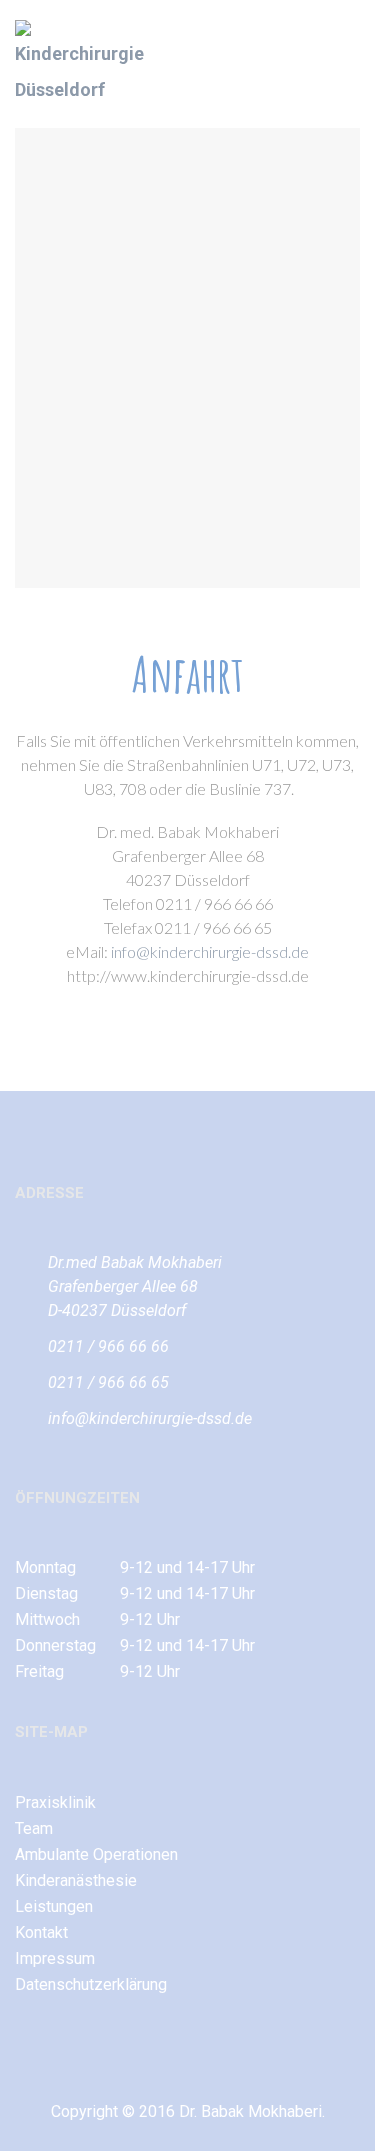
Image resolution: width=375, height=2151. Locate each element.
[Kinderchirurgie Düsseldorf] (84, 64)
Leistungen (54, 1906)
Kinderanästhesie (76, 1880)
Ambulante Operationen (96, 1854)
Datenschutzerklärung (91, 1984)
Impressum (55, 1958)
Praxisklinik (55, 1802)
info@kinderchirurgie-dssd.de (210, 951)
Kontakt (41, 1932)
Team (34, 1828)
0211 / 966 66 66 (108, 1346)
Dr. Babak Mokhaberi (250, 2111)
